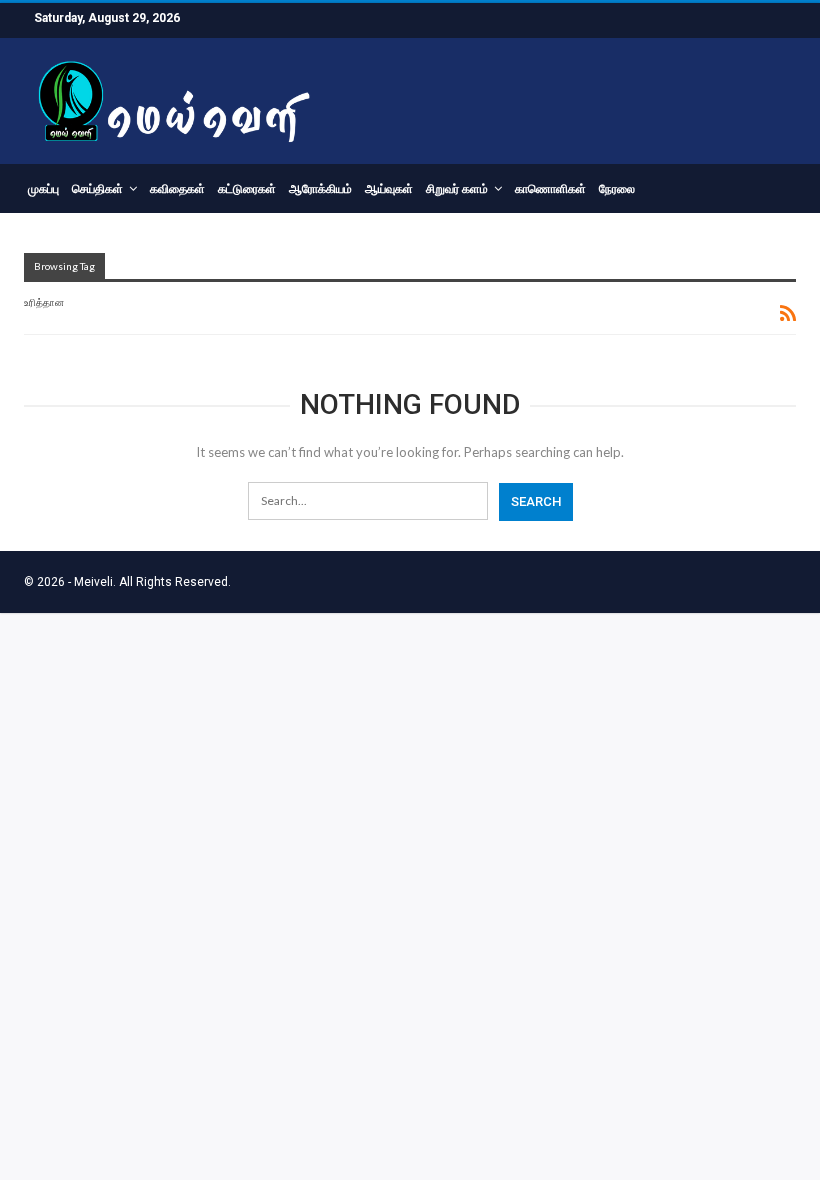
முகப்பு (43, 189)
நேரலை (617, 189)
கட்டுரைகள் (247, 189)
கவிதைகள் (177, 189)
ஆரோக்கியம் (320, 189)
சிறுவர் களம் (457, 189)
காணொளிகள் (550, 189)
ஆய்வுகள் (389, 189)
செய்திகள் (97, 189)
